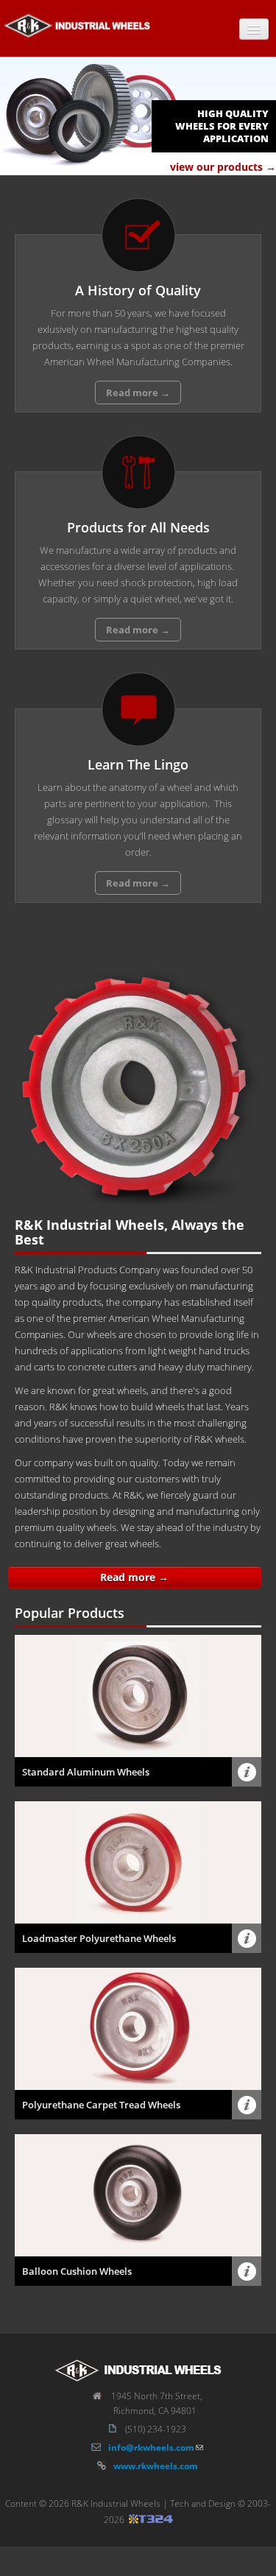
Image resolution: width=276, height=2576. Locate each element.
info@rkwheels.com (151, 2447)
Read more (138, 393)
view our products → (223, 167)
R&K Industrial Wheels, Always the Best (130, 1232)
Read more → (134, 1577)
